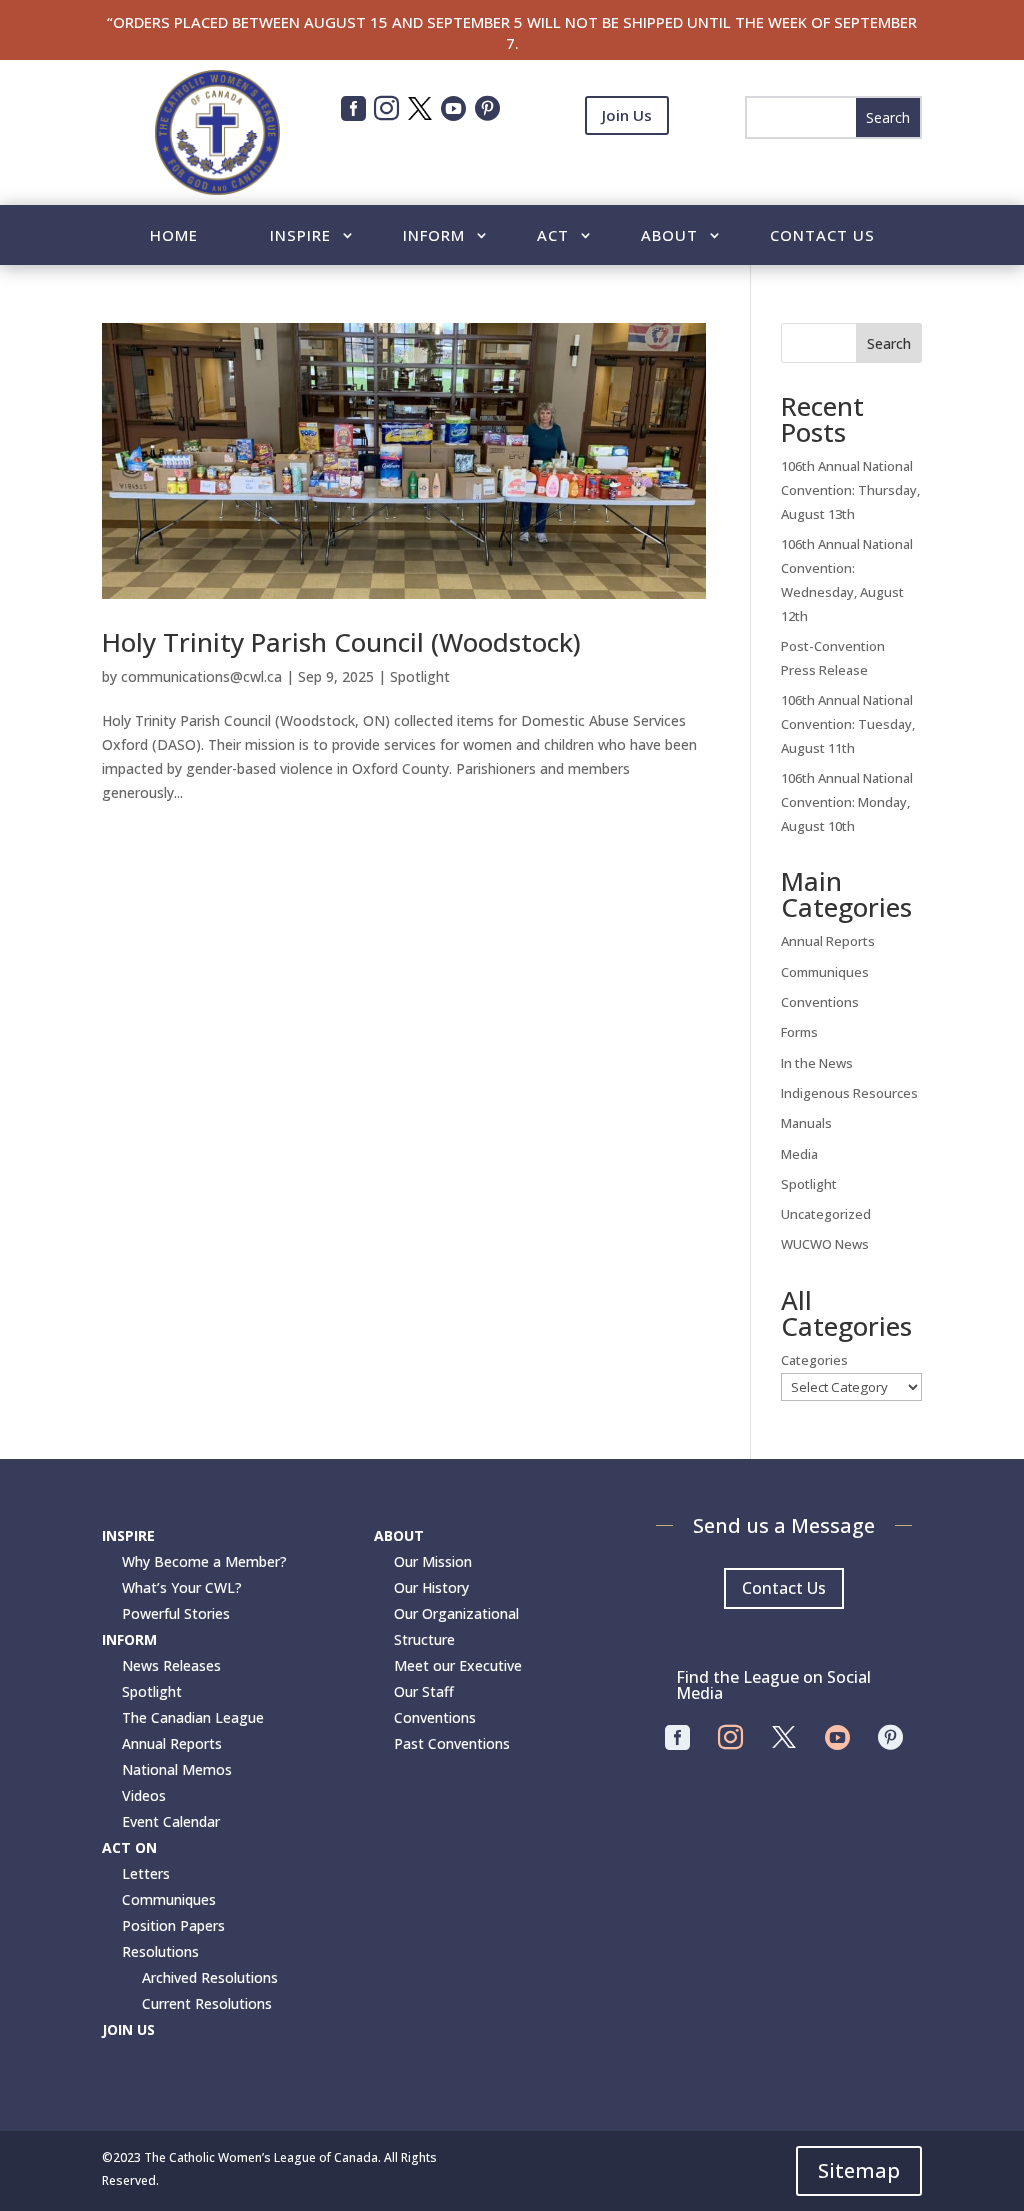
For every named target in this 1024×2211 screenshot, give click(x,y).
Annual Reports (828, 941)
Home (174, 236)
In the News (817, 1063)
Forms (799, 1032)
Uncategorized (826, 1214)
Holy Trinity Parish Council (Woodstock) (341, 642)
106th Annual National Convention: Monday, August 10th (847, 802)
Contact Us (822, 236)
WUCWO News (825, 1244)
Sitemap (859, 2170)
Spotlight (420, 676)
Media (799, 1154)
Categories (814, 1360)
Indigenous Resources (849, 1093)
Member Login (627, 164)
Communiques (825, 972)
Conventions (820, 1002)
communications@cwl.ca (201, 676)
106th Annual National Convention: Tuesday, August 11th (848, 724)
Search (889, 343)
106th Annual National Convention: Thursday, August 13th (850, 490)
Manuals (806, 1123)
